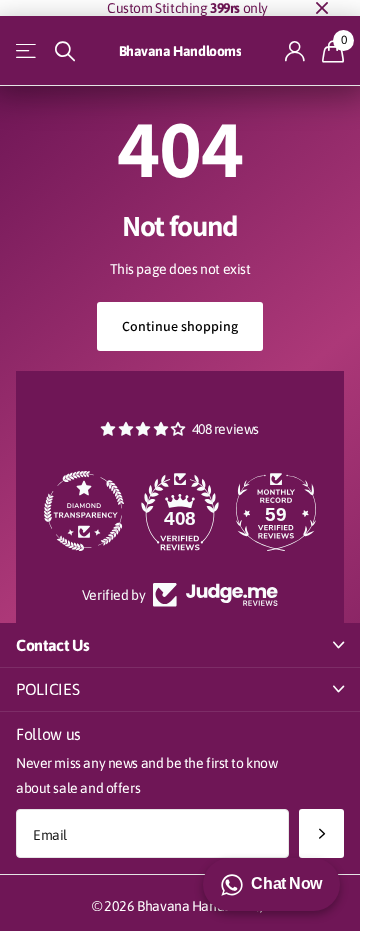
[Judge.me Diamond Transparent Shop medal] (84, 511)
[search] (65, 51)
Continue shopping (180, 326)
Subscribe (321, 833)
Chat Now (286, 883)
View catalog (27, 51)
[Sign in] (295, 51)
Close (322, 8)
